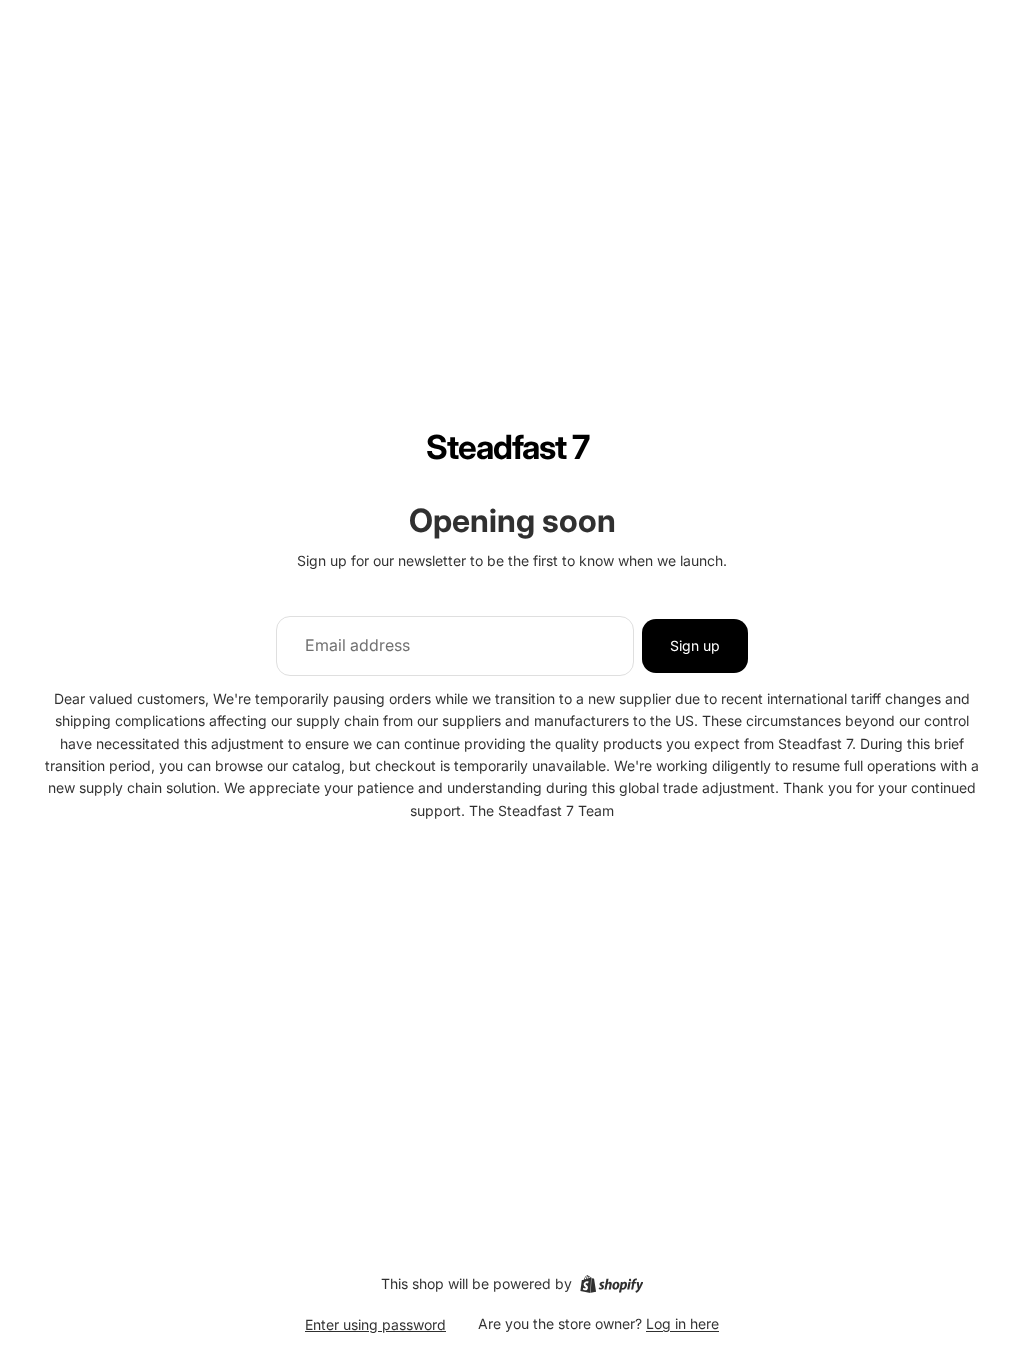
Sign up (695, 645)
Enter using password (375, 1324)
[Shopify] (611, 1284)
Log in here (682, 1323)
